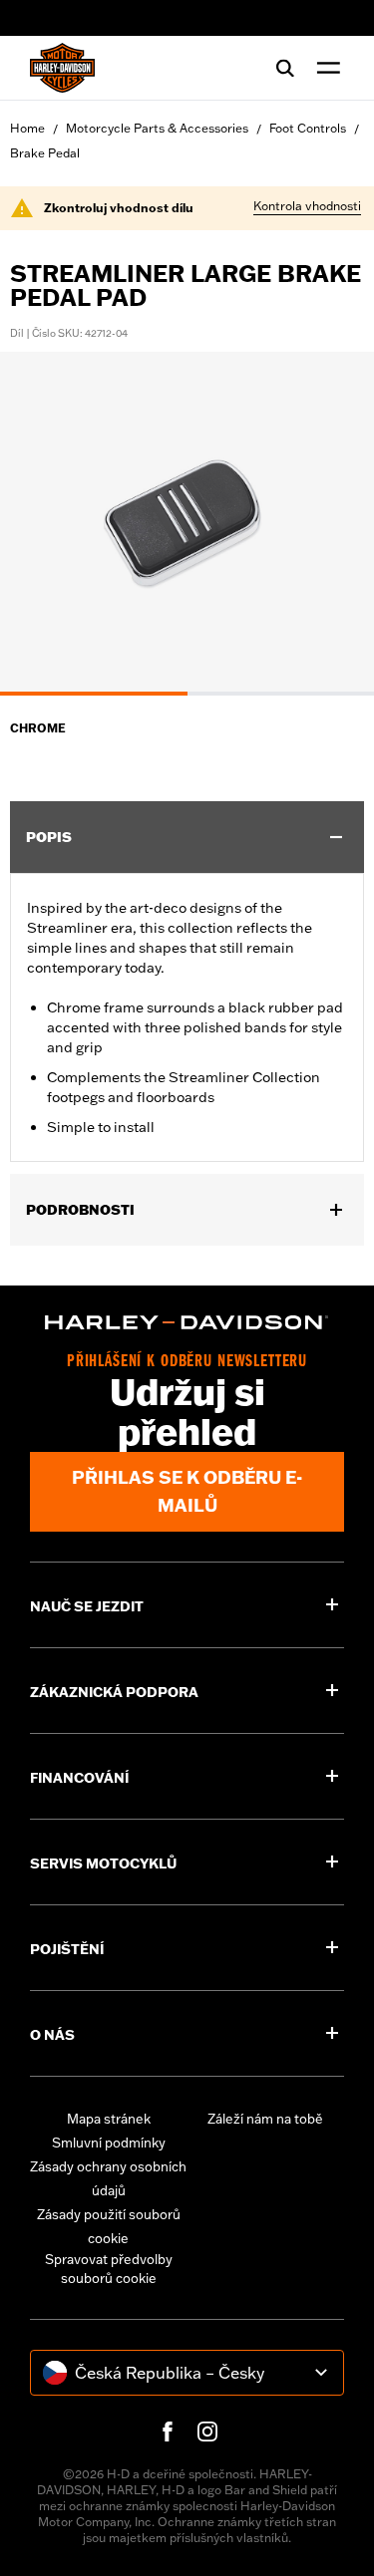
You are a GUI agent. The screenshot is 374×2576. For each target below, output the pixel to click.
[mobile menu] (324, 68)
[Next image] (334, 523)
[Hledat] (285, 68)
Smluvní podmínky (109, 2143)
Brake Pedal (45, 153)
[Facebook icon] (168, 2432)
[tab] (94, 694)
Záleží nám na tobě (265, 2119)
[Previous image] (40, 523)
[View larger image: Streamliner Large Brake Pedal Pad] (187, 521)
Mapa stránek (109, 2119)
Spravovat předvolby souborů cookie (109, 2269)
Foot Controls (308, 128)
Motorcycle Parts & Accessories (157, 128)
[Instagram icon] (207, 2432)
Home (27, 128)
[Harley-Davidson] (187, 1322)
